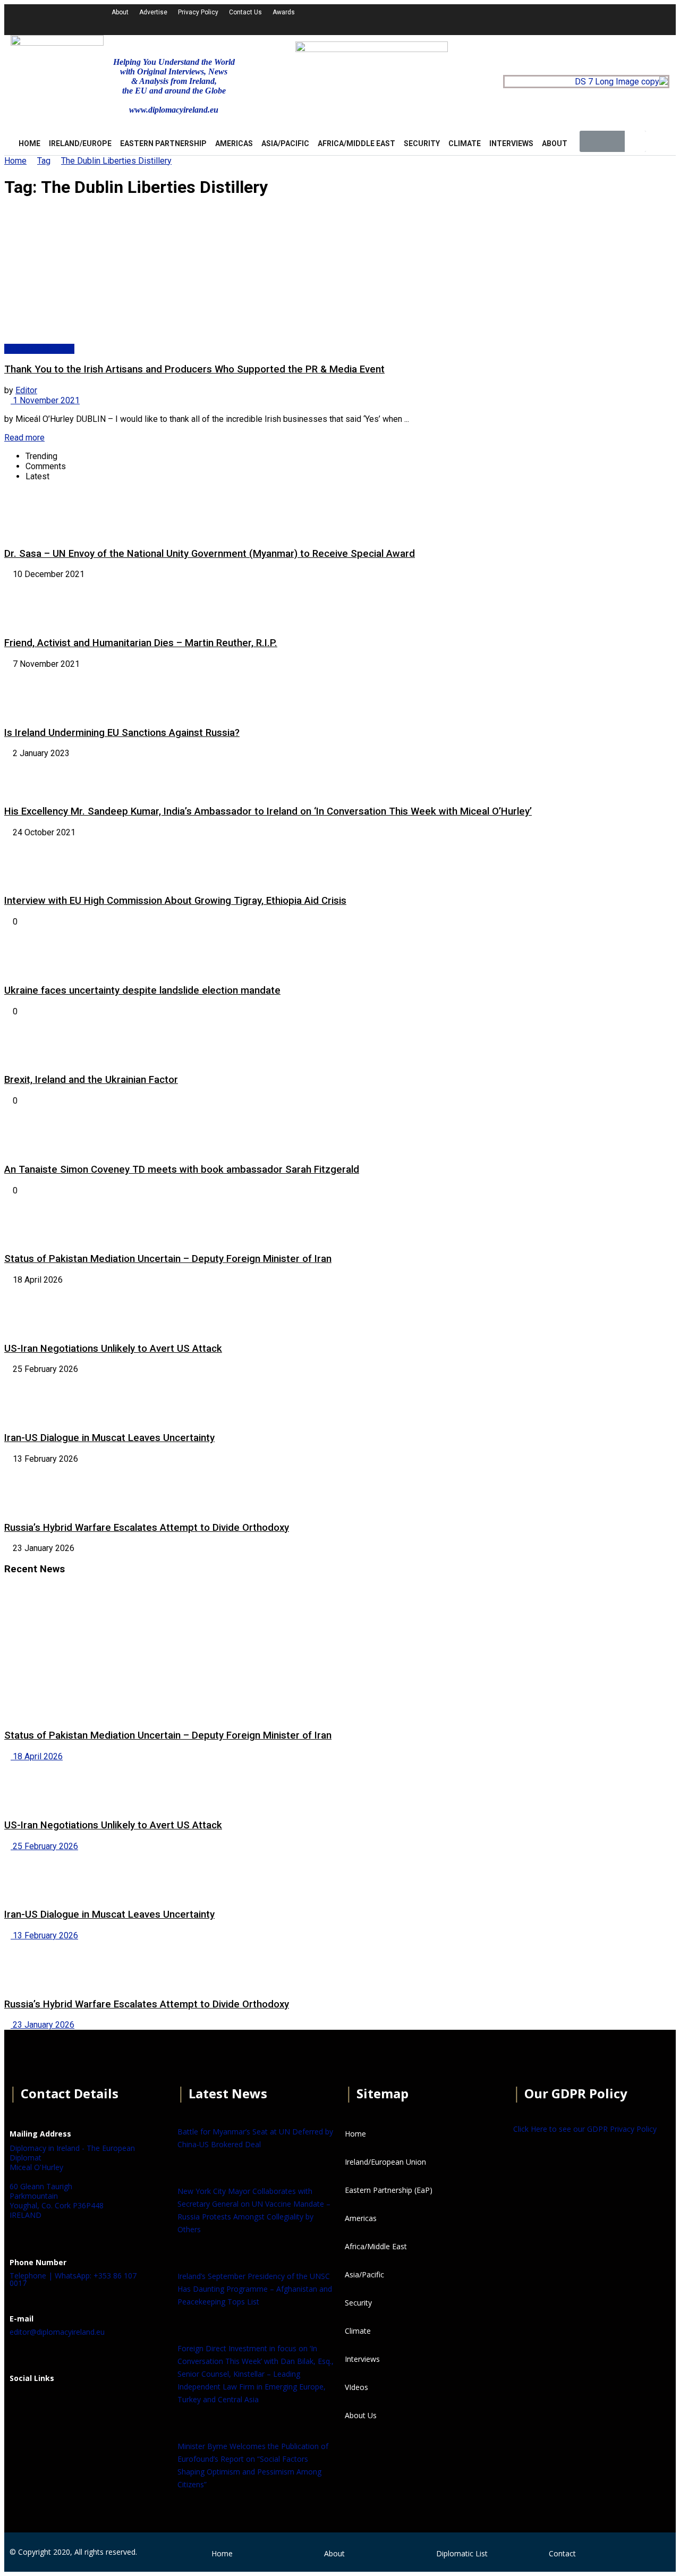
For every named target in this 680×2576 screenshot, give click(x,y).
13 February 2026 (44, 1935)
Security (422, 143)
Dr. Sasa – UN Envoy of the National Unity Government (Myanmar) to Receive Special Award (210, 554)
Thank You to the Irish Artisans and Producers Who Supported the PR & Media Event (194, 369)
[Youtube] (539, 19)
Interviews (511, 143)
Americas (234, 143)
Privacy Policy (198, 12)
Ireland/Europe (80, 143)
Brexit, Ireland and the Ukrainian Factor (91, 1080)
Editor (26, 390)
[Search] (635, 141)
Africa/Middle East (356, 143)
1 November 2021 (45, 400)
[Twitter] (511, 19)
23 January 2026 (42, 2025)
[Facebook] (23, 2404)
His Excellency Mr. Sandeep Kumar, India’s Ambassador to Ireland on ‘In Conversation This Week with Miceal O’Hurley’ (268, 811)
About (120, 12)
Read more (24, 438)
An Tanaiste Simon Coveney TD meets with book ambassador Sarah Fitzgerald (182, 1170)
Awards (284, 12)
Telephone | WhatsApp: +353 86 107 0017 (73, 2279)
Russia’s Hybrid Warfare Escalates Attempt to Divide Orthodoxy (147, 1528)
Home (15, 161)
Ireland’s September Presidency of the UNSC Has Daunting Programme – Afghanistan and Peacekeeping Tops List (255, 2289)
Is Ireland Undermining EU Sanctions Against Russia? (122, 733)
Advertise (153, 12)
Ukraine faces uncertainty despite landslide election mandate (142, 990)
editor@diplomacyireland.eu (57, 2332)
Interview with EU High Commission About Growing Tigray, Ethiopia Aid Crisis (175, 901)
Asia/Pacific (285, 143)
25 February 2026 (44, 1846)
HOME (29, 143)
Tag (44, 161)
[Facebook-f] (482, 19)
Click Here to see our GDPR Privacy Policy (585, 2129)
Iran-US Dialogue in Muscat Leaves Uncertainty (109, 1438)
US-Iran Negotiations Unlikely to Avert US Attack (113, 1349)
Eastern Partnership (163, 143)
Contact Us (245, 12)
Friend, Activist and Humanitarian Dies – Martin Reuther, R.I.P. (141, 643)
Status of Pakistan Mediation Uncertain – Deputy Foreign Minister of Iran (168, 1259)
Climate (465, 143)
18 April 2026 (37, 1756)
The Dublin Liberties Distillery (116, 161)
